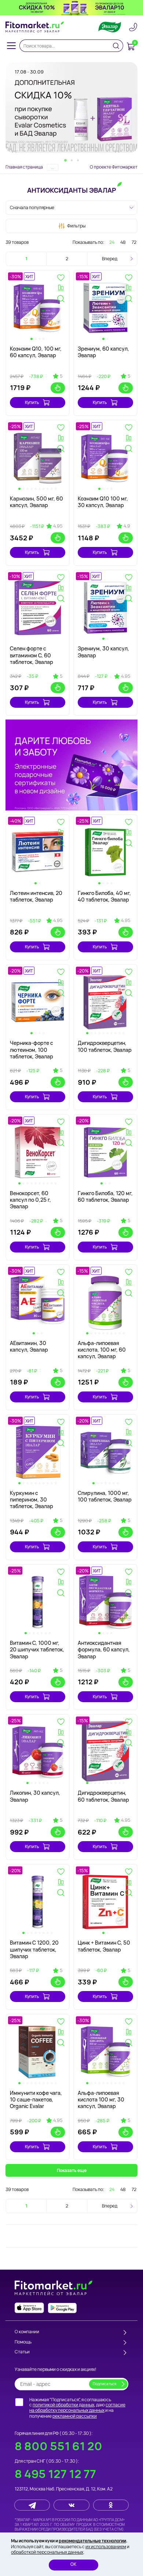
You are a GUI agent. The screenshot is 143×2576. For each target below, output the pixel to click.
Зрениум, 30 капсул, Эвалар (103, 652)
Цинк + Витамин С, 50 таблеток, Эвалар (104, 1946)
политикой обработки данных (63, 2405)
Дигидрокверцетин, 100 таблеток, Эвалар (105, 1046)
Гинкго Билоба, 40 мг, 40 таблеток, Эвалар (104, 896)
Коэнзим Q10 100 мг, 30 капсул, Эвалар (103, 502)
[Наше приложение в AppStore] (29, 2308)
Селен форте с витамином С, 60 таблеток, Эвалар (32, 655)
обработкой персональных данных (47, 2552)
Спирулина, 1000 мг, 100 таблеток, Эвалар (105, 1496)
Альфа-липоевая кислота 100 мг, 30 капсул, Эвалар (101, 2099)
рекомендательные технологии (92, 2541)
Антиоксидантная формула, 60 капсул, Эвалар (104, 1649)
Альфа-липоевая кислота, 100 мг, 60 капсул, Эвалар (102, 1350)
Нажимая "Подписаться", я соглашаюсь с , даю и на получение (77, 2408)
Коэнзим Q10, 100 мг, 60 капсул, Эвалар (36, 352)
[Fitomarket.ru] (35, 27)
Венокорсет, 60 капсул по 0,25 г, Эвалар (30, 1200)
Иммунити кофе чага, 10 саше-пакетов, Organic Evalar (36, 2099)
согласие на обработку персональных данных (77, 2408)
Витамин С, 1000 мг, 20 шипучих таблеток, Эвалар (37, 1649)
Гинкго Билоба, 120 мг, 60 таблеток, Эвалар (105, 1196)
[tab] (65, 160)
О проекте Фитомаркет (114, 167)
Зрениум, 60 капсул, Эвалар (103, 352)
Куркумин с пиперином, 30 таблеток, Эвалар (32, 1499)
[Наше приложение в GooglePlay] (62, 2308)
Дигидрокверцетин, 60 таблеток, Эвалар (103, 1796)
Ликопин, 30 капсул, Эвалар (35, 1796)
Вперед (110, 259)
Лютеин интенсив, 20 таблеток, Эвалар (36, 896)
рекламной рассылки (75, 2416)
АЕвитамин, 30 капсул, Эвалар (29, 1346)
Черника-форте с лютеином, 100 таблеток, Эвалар (32, 1049)
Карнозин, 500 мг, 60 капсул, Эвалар (36, 502)
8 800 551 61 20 (58, 2446)
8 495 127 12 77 (55, 2474)
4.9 (127, 526)
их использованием (106, 2547)
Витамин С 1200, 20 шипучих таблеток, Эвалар (34, 1949)
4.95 (58, 526)
